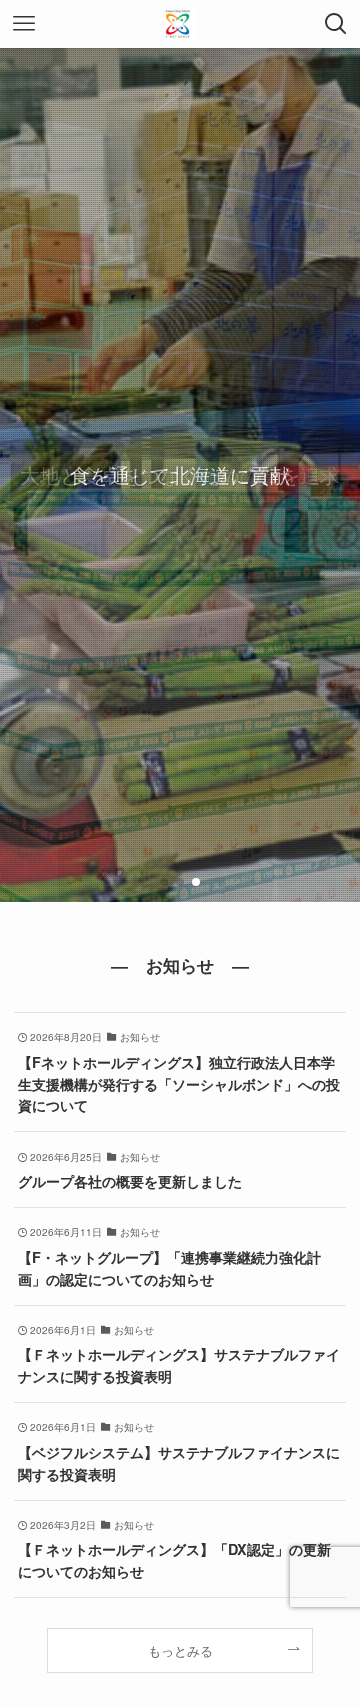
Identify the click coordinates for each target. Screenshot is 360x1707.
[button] (164, 882)
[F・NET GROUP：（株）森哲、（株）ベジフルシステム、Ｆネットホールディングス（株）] (180, 24)
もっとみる (180, 1650)
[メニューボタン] (24, 24)
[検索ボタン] (336, 24)
